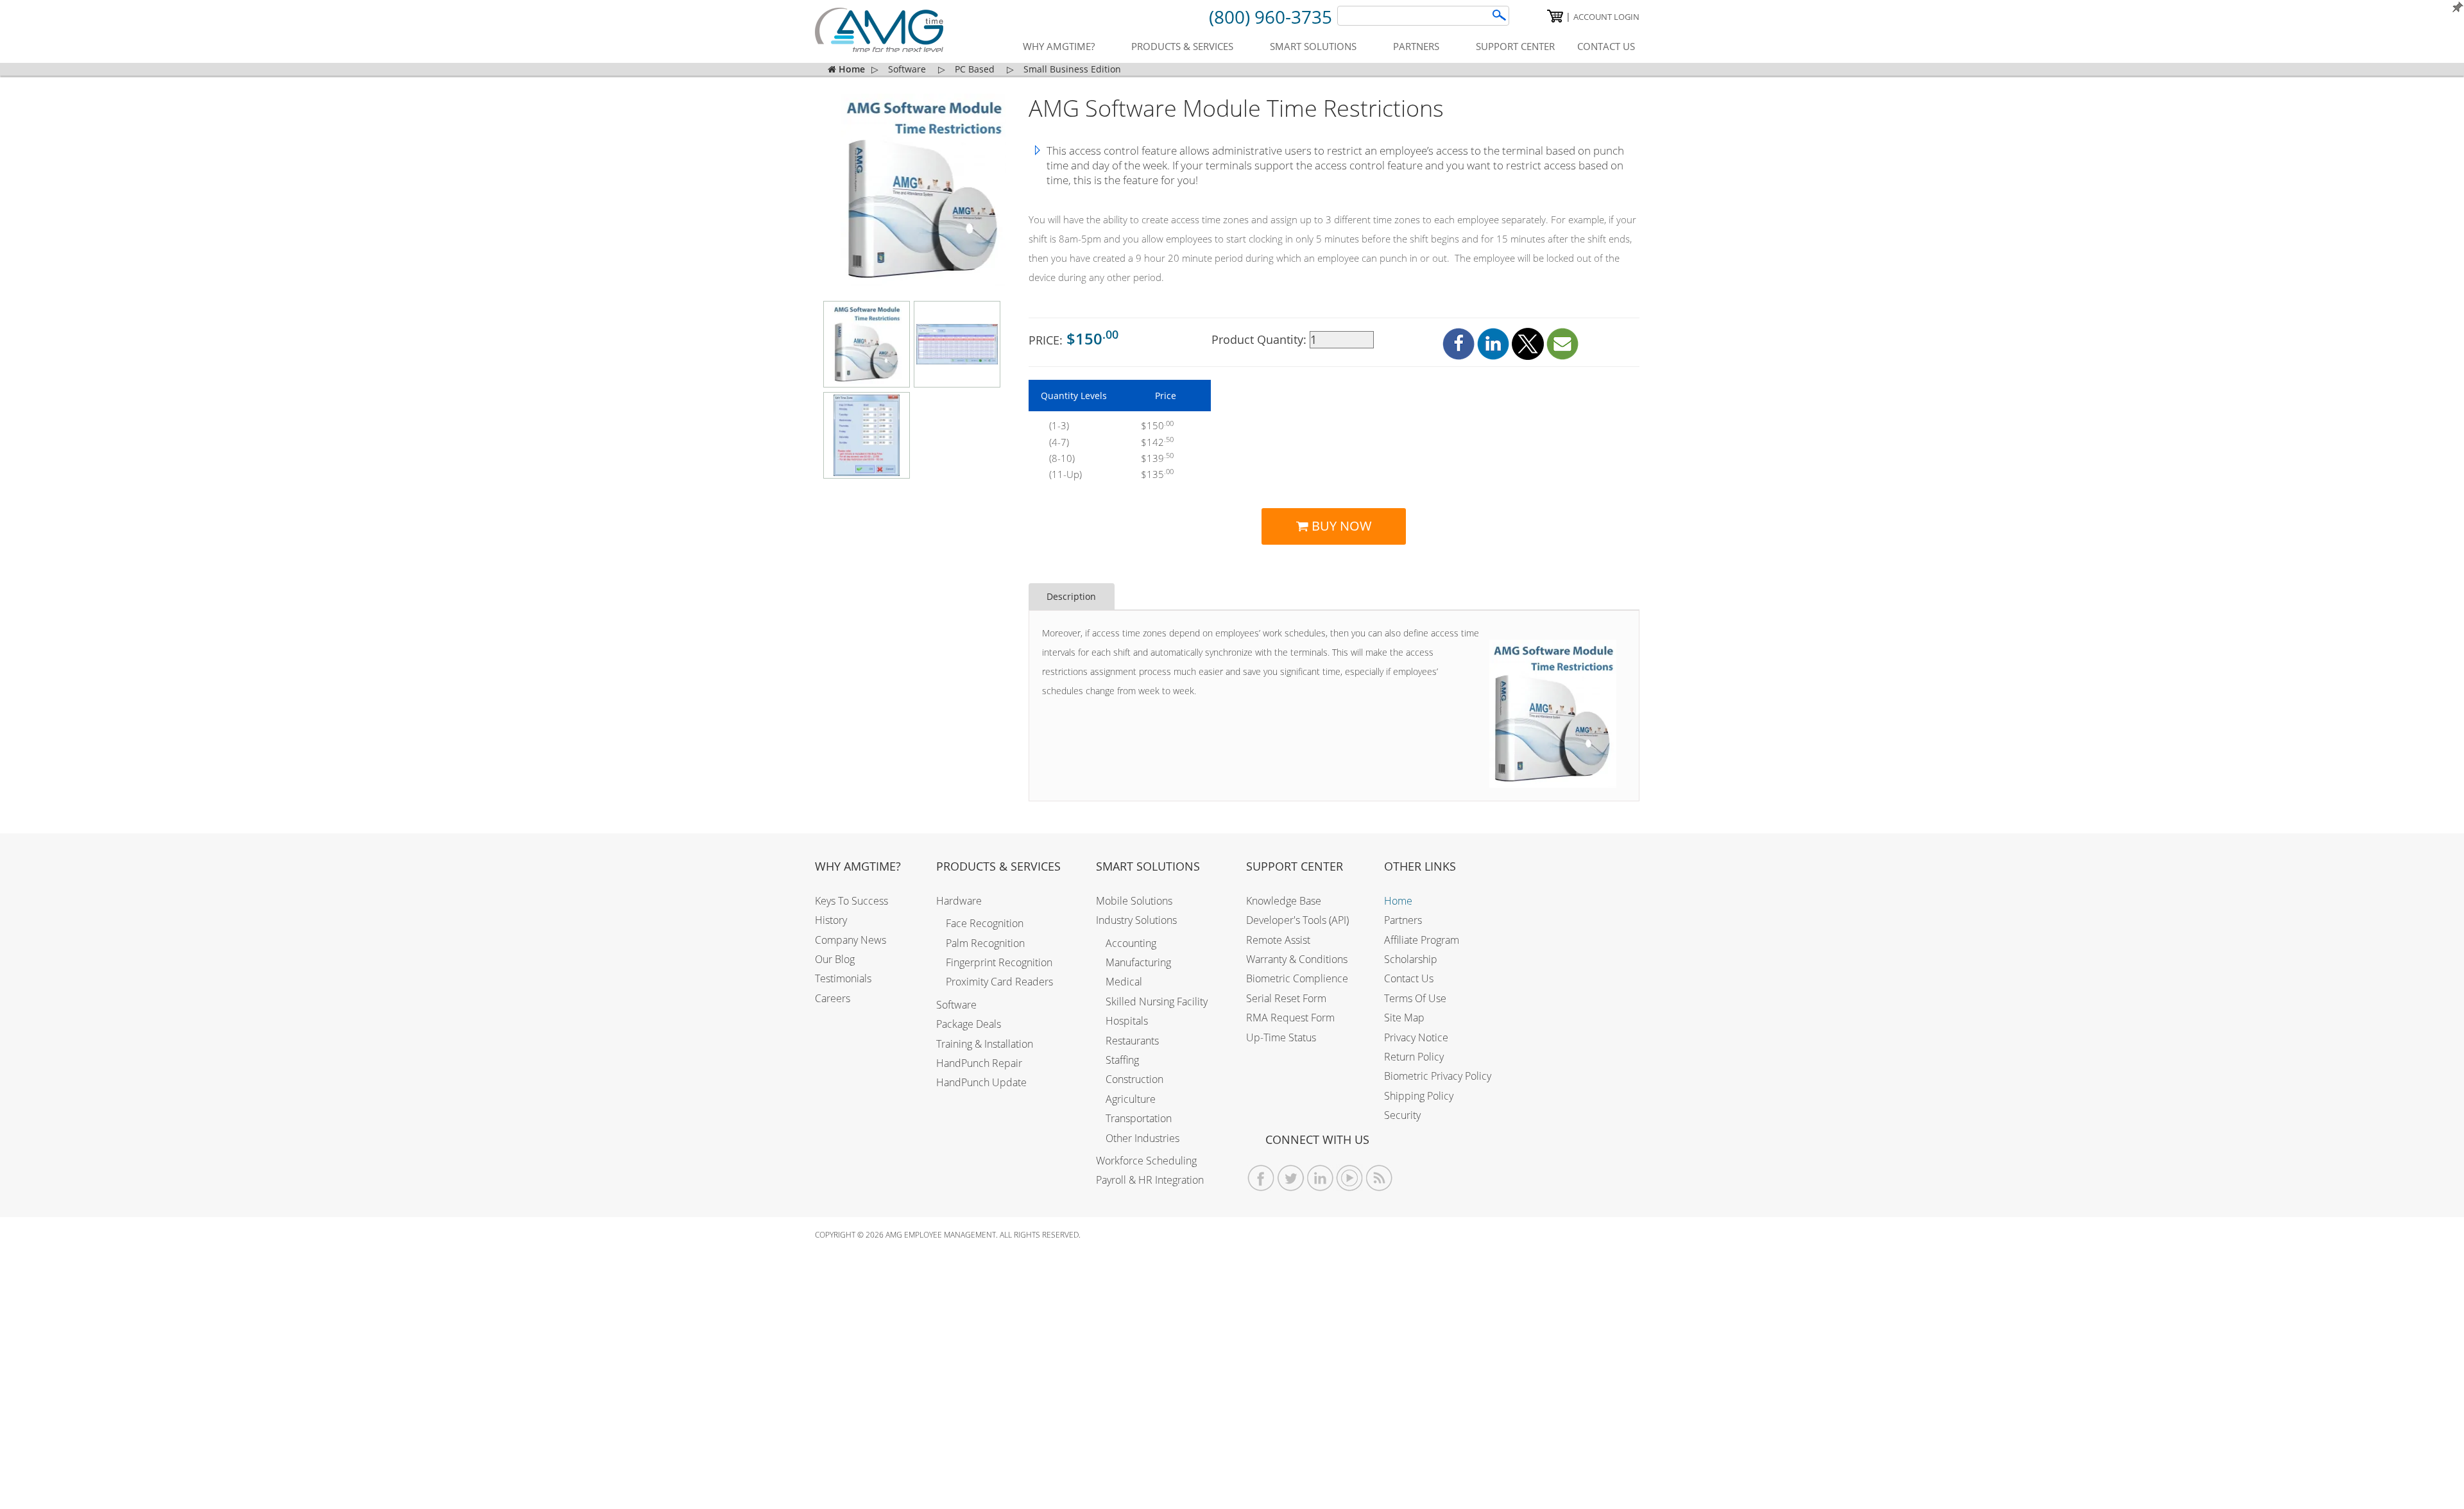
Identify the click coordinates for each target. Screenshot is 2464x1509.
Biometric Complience (1297, 978)
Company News (851, 940)
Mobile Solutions (1134, 901)
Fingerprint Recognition (999, 962)
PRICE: (1074, 338)
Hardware (959, 901)
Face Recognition (985, 923)
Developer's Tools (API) (1297, 920)
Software (956, 1005)
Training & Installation (985, 1044)
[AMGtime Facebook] (1261, 1178)
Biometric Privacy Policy (1438, 1076)
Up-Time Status (1281, 1037)
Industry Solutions (1136, 920)
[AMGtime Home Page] (879, 30)
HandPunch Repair (979, 1063)
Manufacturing (1138, 962)
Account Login (1606, 17)
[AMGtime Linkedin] (1320, 1178)
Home (1398, 901)
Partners (1403, 920)
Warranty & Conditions (1297, 959)
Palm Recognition (985, 943)
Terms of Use (1415, 998)
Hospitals (1127, 1021)
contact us (1606, 46)
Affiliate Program (1422, 940)
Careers (833, 998)
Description (1071, 596)
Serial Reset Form (1286, 998)
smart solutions (1313, 46)
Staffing (1122, 1060)
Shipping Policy (1419, 1096)
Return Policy (1414, 1057)
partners (1416, 46)
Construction (1134, 1079)
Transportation (1139, 1118)
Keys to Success (851, 901)
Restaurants (1132, 1041)
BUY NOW (1340, 526)
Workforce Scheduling (1146, 1161)
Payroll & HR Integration (1150, 1180)
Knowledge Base (1284, 901)
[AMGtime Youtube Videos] (1350, 1178)
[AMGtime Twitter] (1291, 1178)
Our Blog (835, 959)
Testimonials (843, 978)
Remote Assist (1278, 940)
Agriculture (1131, 1099)
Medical (1124, 982)
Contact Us (1409, 978)
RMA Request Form (1290, 1018)
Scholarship (1411, 959)
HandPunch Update (981, 1082)
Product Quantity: (1261, 339)
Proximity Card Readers (999, 982)
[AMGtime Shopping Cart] (1555, 16)
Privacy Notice (1416, 1037)
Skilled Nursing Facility (1157, 1002)
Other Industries (1142, 1138)
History (831, 920)
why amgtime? (1059, 46)
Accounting (1131, 943)
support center (1515, 46)
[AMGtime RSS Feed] (1379, 1178)
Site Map (1404, 1018)
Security (1402, 1115)
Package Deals (969, 1024)
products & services (1182, 46)
